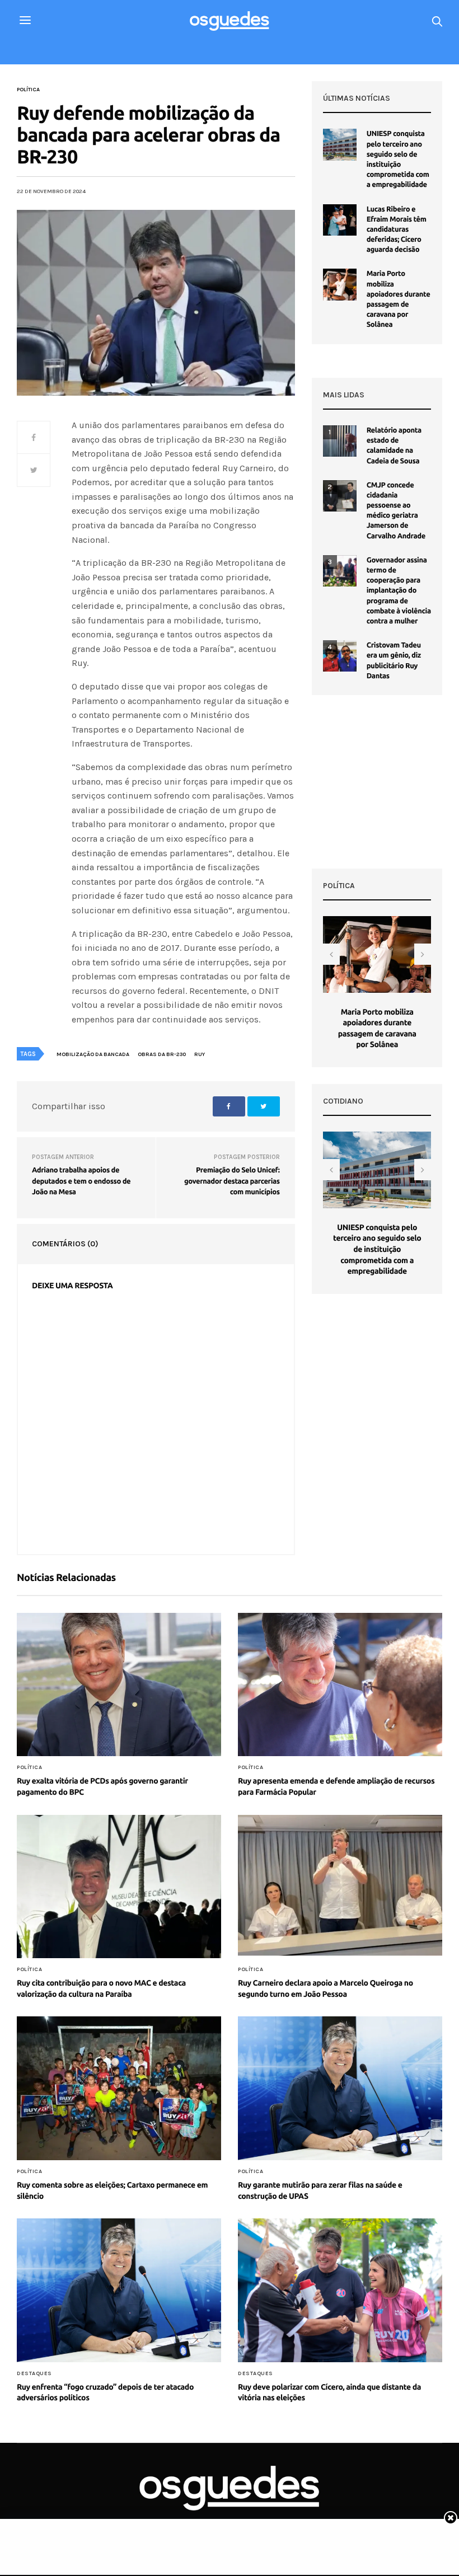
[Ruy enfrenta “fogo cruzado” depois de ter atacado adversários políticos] (119, 2290)
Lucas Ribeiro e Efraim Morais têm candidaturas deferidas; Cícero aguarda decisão (397, 230)
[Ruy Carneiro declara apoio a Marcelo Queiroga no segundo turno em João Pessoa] (340, 1887)
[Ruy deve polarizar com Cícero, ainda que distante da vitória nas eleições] (340, 2290)
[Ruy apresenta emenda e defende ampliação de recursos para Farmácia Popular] (340, 1685)
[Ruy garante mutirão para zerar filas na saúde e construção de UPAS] (340, 2088)
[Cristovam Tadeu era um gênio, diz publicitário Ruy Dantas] (340, 656)
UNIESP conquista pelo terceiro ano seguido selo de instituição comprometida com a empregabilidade (377, 1249)
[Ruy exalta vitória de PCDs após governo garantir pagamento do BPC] (119, 1685)
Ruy (200, 1054)
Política (28, 90)
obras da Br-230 (162, 1054)
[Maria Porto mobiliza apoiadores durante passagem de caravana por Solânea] (340, 284)
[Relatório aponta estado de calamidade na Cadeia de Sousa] (340, 441)
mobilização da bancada (93, 1054)
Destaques (34, 2373)
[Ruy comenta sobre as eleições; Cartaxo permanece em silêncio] (119, 2088)
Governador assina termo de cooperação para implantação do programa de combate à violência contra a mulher (399, 591)
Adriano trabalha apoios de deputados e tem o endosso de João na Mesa (81, 1181)
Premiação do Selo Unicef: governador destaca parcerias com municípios (232, 1181)
